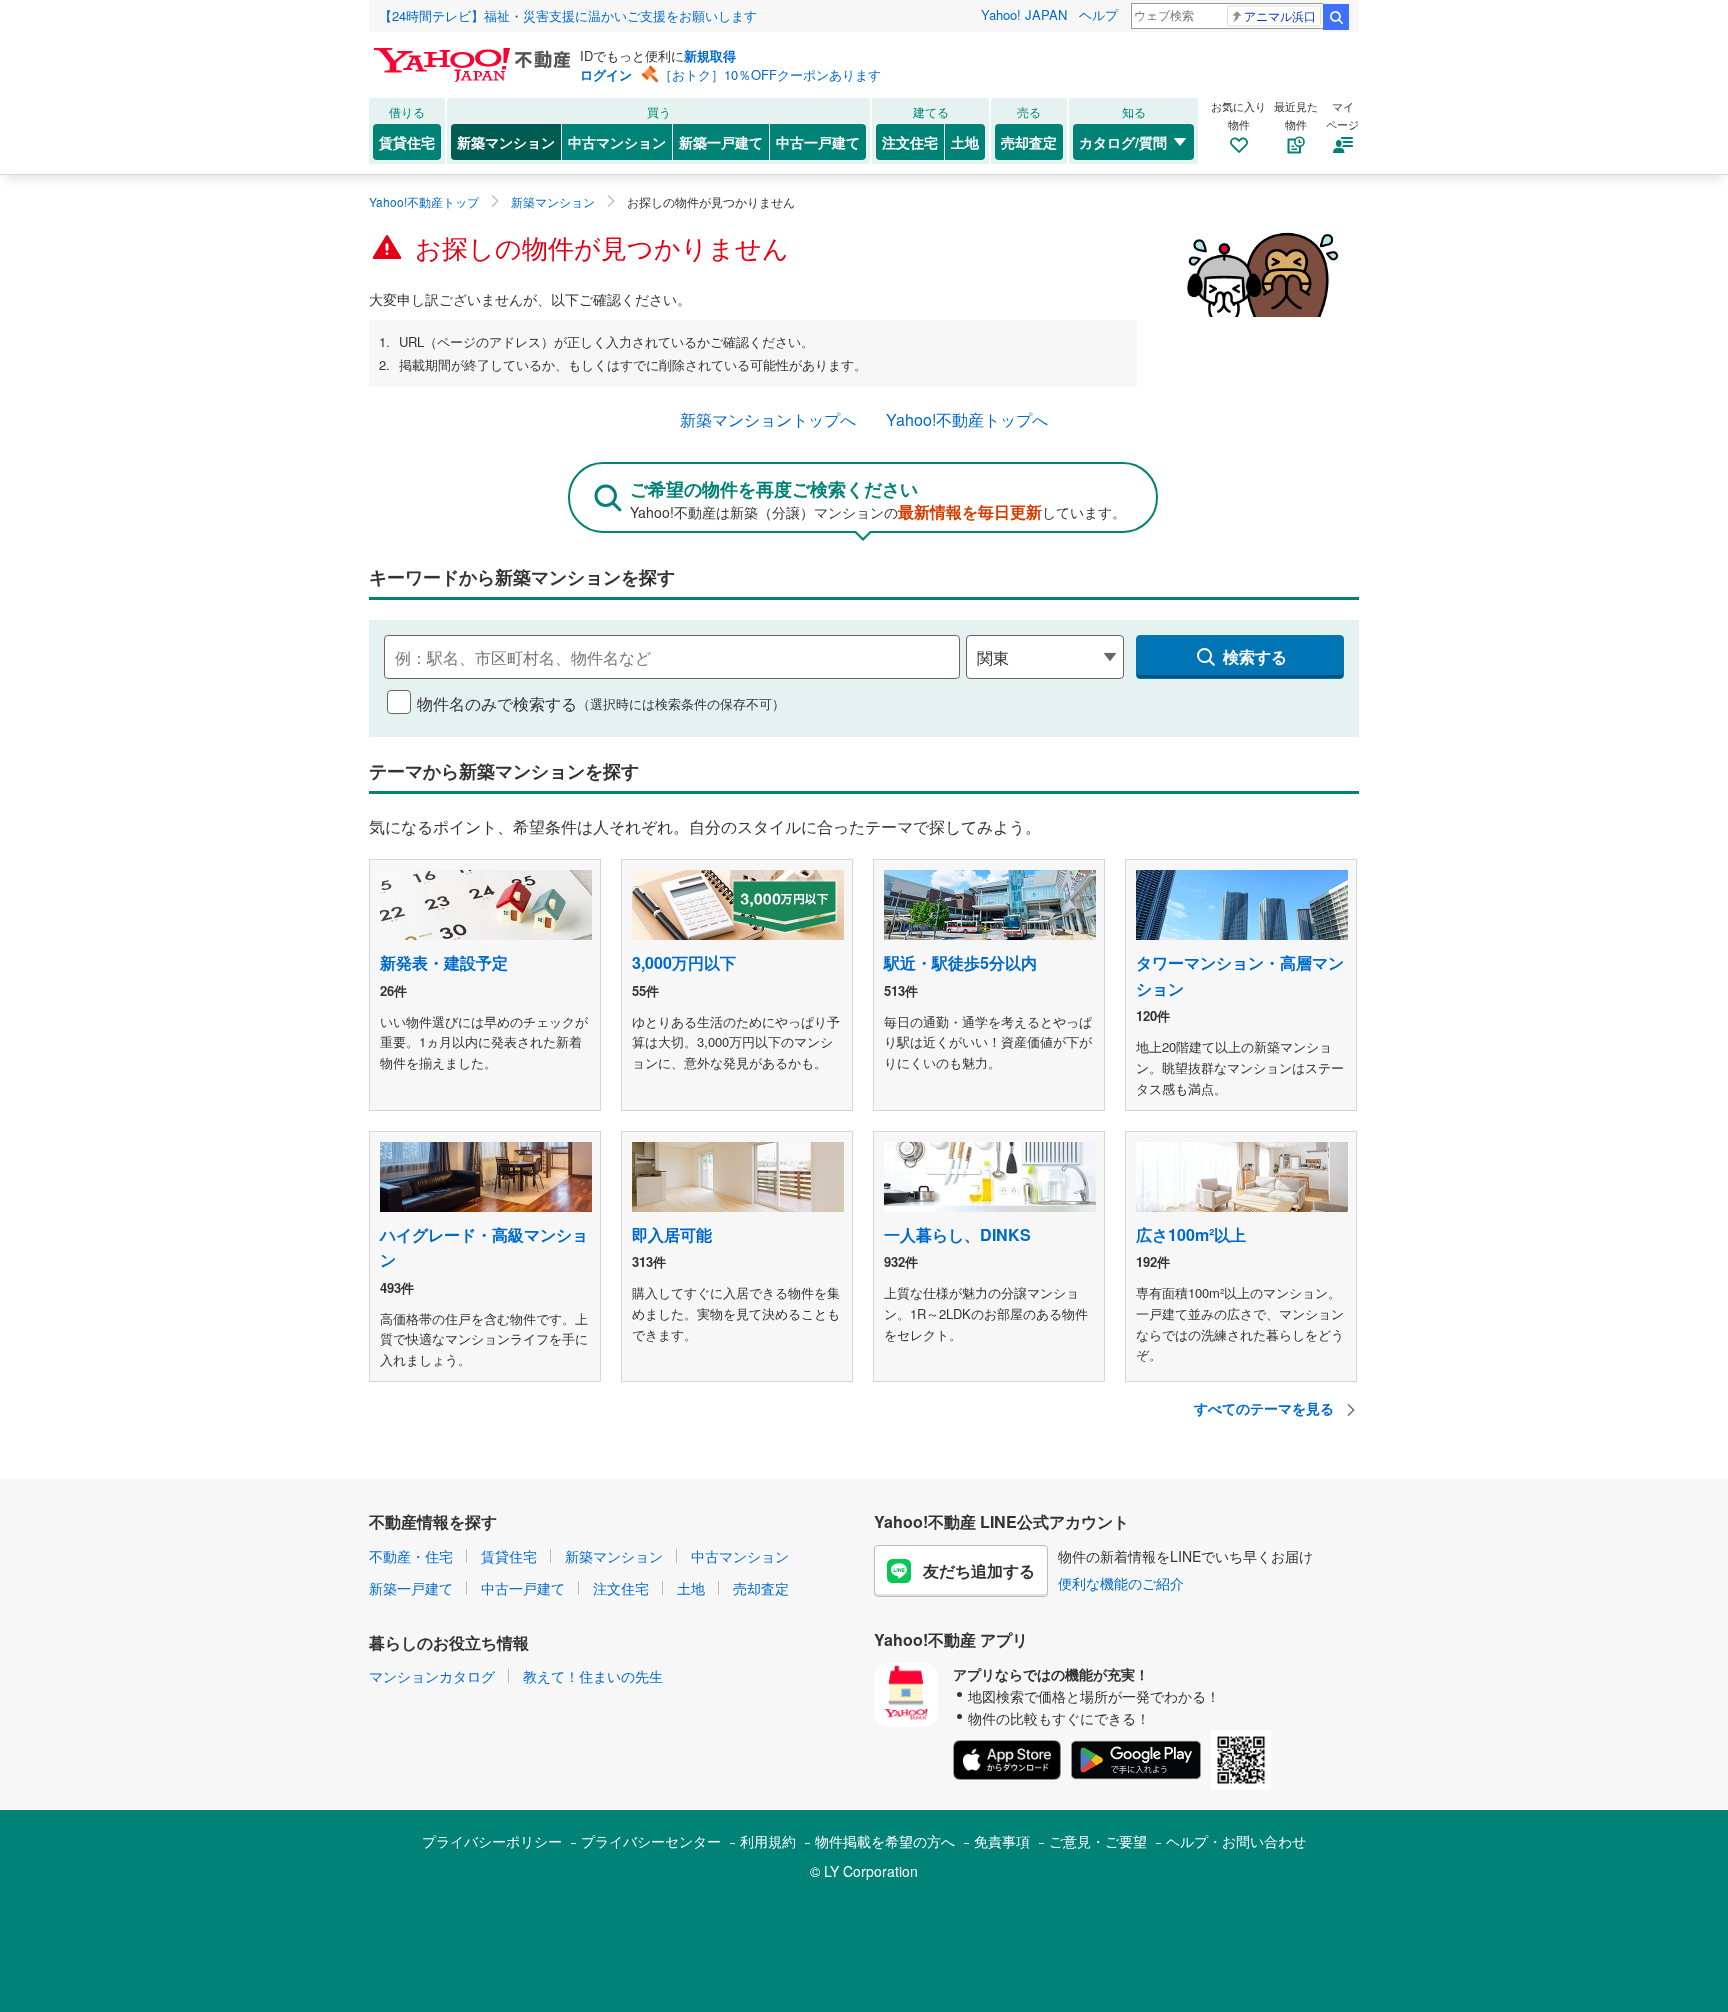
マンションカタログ (432, 1676)
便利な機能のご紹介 (1121, 1583)
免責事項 (1002, 1841)
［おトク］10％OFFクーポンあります (770, 74)
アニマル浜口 (1280, 15)
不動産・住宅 (411, 1556)
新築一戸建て (721, 142)
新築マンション (506, 142)
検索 (1336, 17)
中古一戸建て (818, 142)
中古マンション (617, 142)
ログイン (606, 74)
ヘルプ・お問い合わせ (1236, 1841)
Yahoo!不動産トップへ (967, 419)
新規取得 (710, 55)
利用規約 (768, 1841)
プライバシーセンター (651, 1841)
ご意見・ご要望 (1098, 1841)
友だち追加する (979, 1570)
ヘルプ (1098, 14)
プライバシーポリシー (492, 1841)
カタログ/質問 (1123, 142)
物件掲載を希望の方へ (885, 1841)
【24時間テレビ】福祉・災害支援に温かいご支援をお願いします (568, 15)
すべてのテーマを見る (1266, 1408)
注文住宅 (910, 142)
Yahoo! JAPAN (1024, 14)
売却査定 (1029, 142)
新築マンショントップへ (768, 419)
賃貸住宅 (407, 142)
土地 (965, 142)
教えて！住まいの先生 (593, 1676)
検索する (1255, 656)
